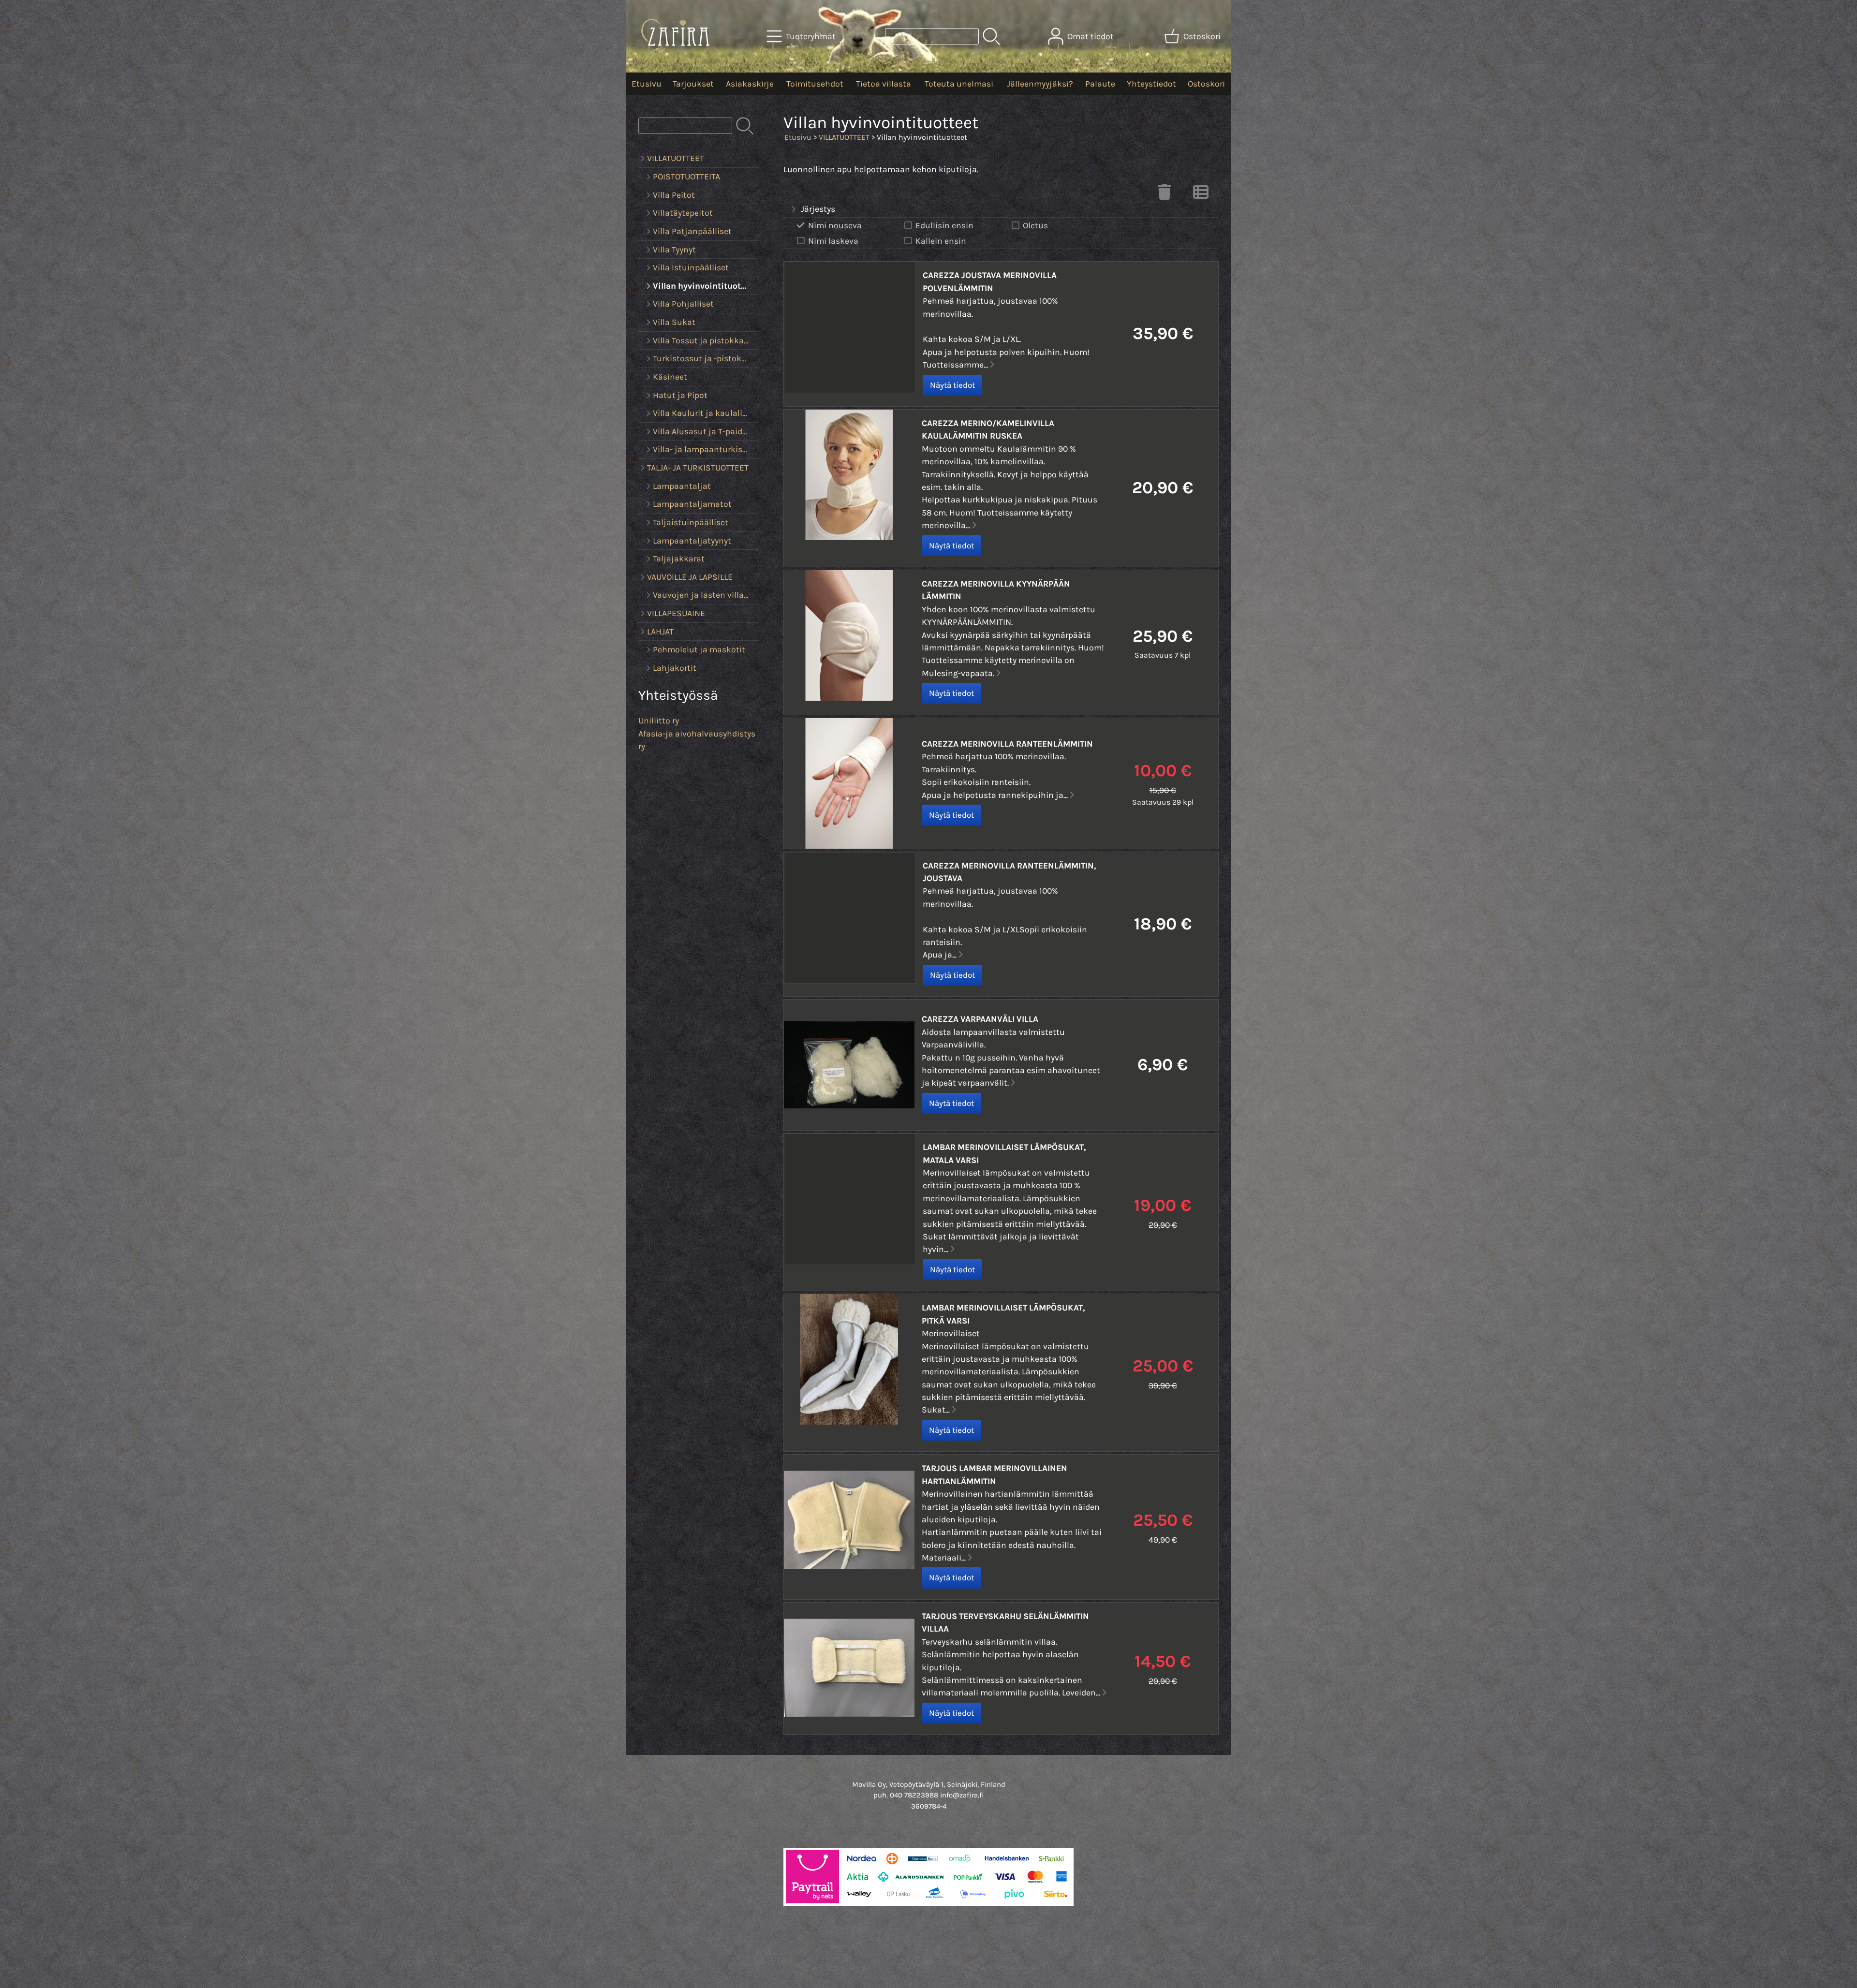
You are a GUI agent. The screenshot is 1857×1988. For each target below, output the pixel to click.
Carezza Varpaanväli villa (980, 1019)
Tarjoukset (693, 84)
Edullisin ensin (944, 225)
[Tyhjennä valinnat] (1164, 195)
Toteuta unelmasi (959, 84)
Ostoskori (1206, 84)
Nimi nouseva (835, 225)
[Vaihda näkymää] (1201, 195)
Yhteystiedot (1151, 84)
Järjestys (818, 209)
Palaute (1100, 84)
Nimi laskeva (833, 241)
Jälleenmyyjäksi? (1040, 84)
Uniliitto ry (659, 721)
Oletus (1035, 225)
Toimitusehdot (815, 84)
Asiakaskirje (750, 84)
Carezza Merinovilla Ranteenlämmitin (1007, 744)
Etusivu (647, 84)
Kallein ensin (941, 241)
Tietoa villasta (884, 84)
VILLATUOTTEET (844, 137)
